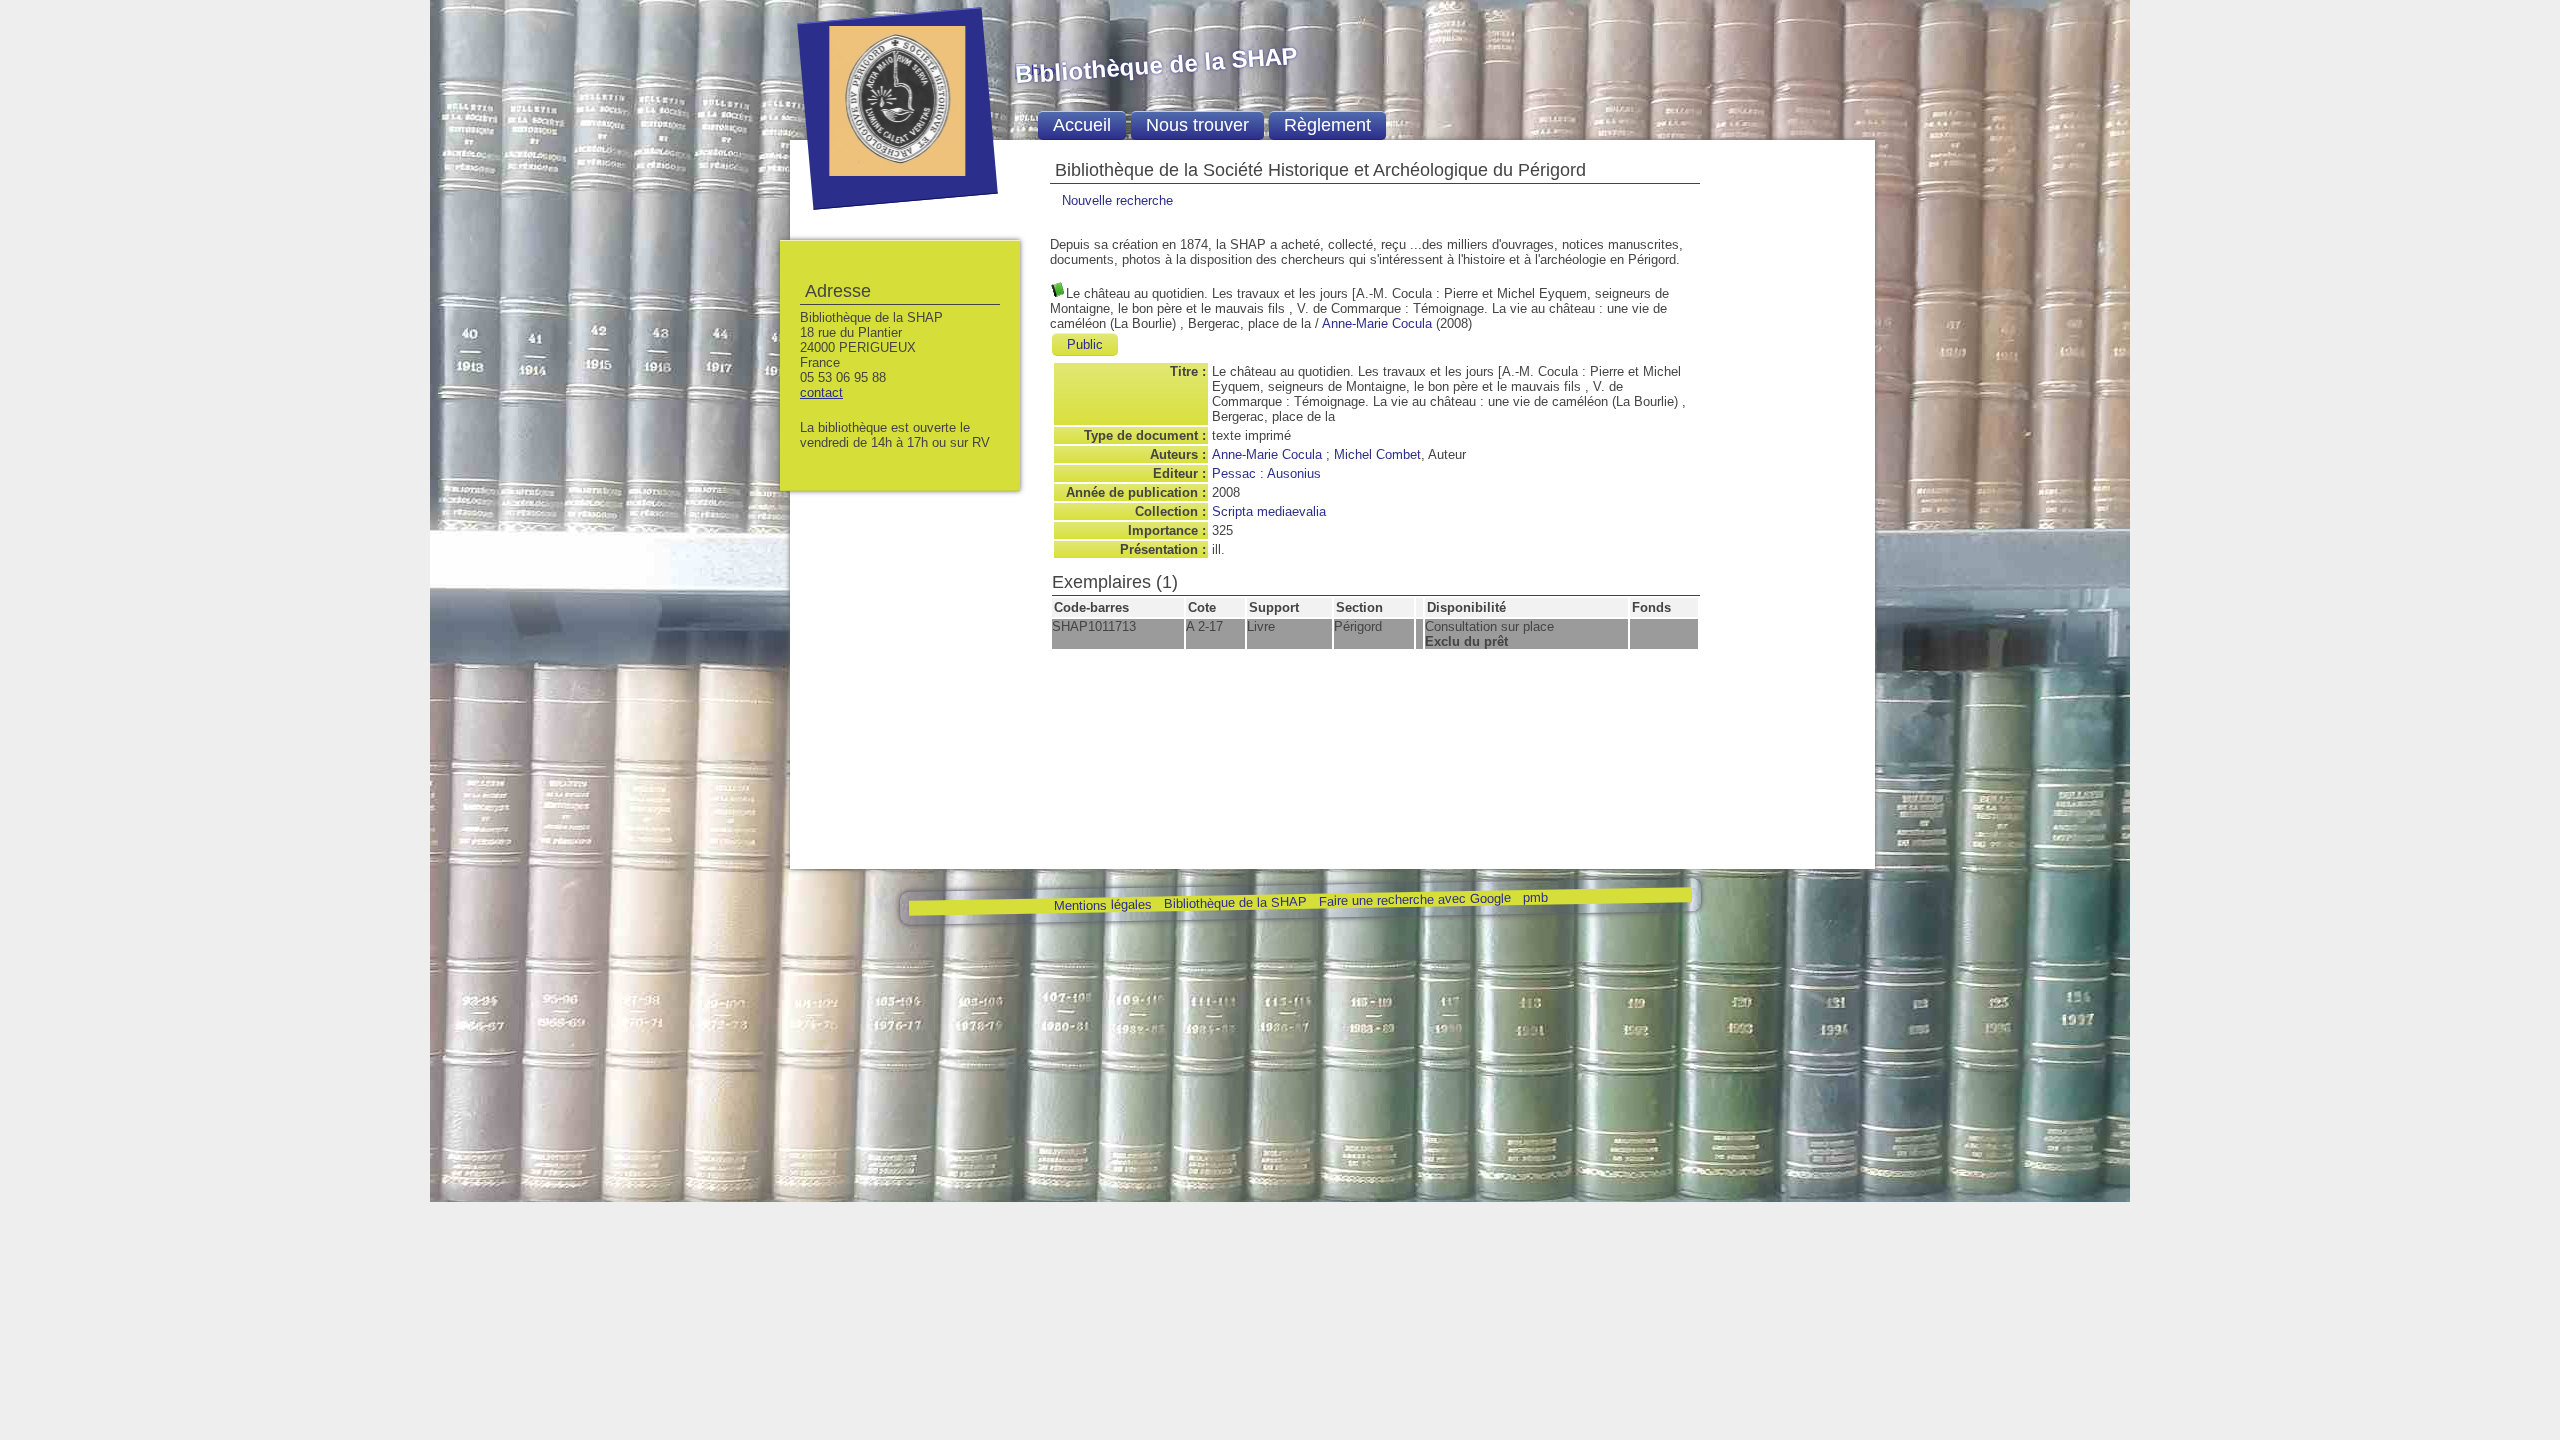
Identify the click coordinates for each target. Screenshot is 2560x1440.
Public (1085, 344)
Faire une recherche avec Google (1414, 899)
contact (821, 392)
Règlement (1327, 125)
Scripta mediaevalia (1269, 511)
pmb (1534, 897)
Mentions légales (1102, 905)
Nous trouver (1197, 125)
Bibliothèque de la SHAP (1234, 902)
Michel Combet (1377, 454)
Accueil (1082, 125)
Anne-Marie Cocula (1377, 323)
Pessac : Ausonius (1266, 473)
